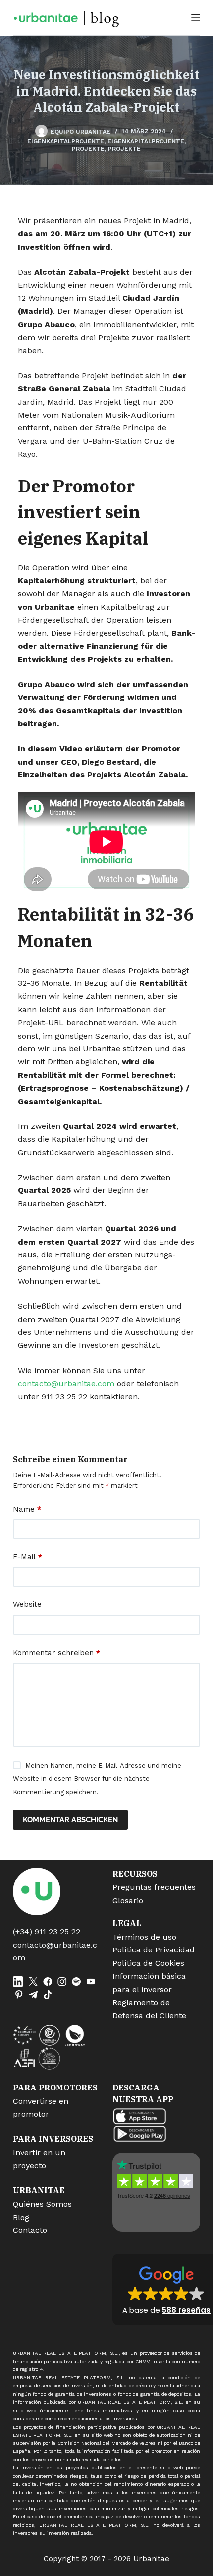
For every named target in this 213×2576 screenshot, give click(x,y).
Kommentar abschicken (70, 1820)
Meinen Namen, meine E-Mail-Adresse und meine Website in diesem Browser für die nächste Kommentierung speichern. (97, 1779)
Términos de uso (144, 1937)
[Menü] (196, 18)
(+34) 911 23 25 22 (47, 1931)
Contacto (30, 2230)
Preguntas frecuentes (154, 1887)
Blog (21, 2217)
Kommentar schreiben (56, 1653)
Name (27, 1509)
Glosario (128, 1901)
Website (27, 1604)
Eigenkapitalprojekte (66, 141)
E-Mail (27, 1557)
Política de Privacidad (154, 1950)
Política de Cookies (148, 1963)
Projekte (88, 149)
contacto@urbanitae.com (66, 1383)
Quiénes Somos (42, 2204)
